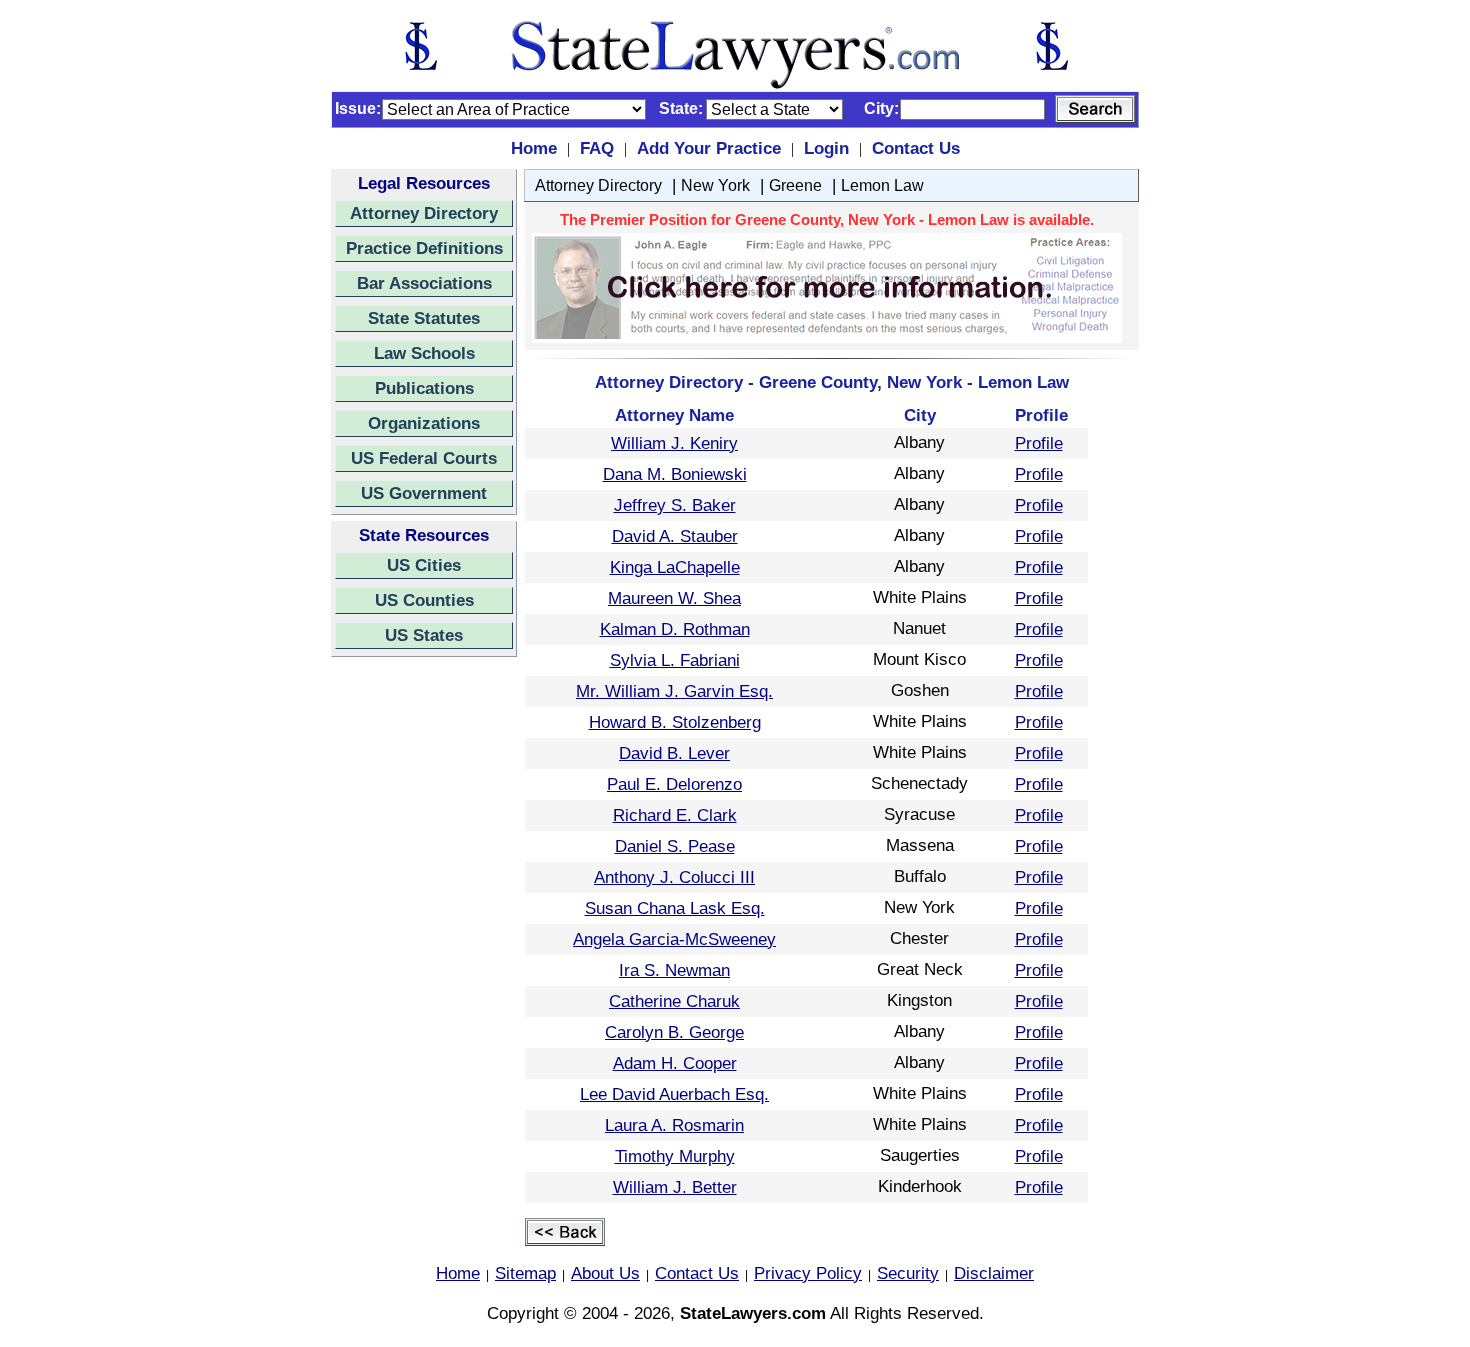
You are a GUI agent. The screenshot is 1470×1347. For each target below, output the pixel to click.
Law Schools (424, 353)
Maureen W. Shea (674, 598)
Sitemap (525, 1273)
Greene (795, 185)
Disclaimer (994, 1273)
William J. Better (675, 1187)
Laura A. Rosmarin (674, 1125)
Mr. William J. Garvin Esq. (674, 691)
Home (534, 148)
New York (715, 185)
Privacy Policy (808, 1273)
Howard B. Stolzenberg (675, 722)
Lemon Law (882, 185)
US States (424, 635)
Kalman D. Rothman (675, 629)
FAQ (597, 148)
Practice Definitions (424, 248)
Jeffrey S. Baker (675, 505)
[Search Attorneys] (1095, 109)
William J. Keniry (674, 443)
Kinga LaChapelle (675, 567)
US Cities (424, 565)
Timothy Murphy (675, 1156)
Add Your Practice (709, 148)
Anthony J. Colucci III (674, 877)
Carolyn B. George (674, 1032)
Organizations (424, 423)
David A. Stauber (675, 536)
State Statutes (424, 318)
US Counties (424, 600)
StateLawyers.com (753, 1313)
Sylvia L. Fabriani (675, 660)
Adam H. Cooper (675, 1063)
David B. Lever (674, 753)
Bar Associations (424, 283)
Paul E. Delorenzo (674, 784)
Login (826, 148)
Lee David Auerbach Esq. (674, 1094)
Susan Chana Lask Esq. (675, 908)
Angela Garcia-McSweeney (674, 939)
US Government (424, 493)
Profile (1039, 443)
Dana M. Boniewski (675, 474)
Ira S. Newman (674, 970)
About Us (605, 1273)
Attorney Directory (424, 213)
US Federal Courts (424, 458)
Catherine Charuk (674, 1001)
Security (908, 1273)
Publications (424, 388)
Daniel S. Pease (675, 846)
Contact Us (916, 148)
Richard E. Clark (675, 815)
